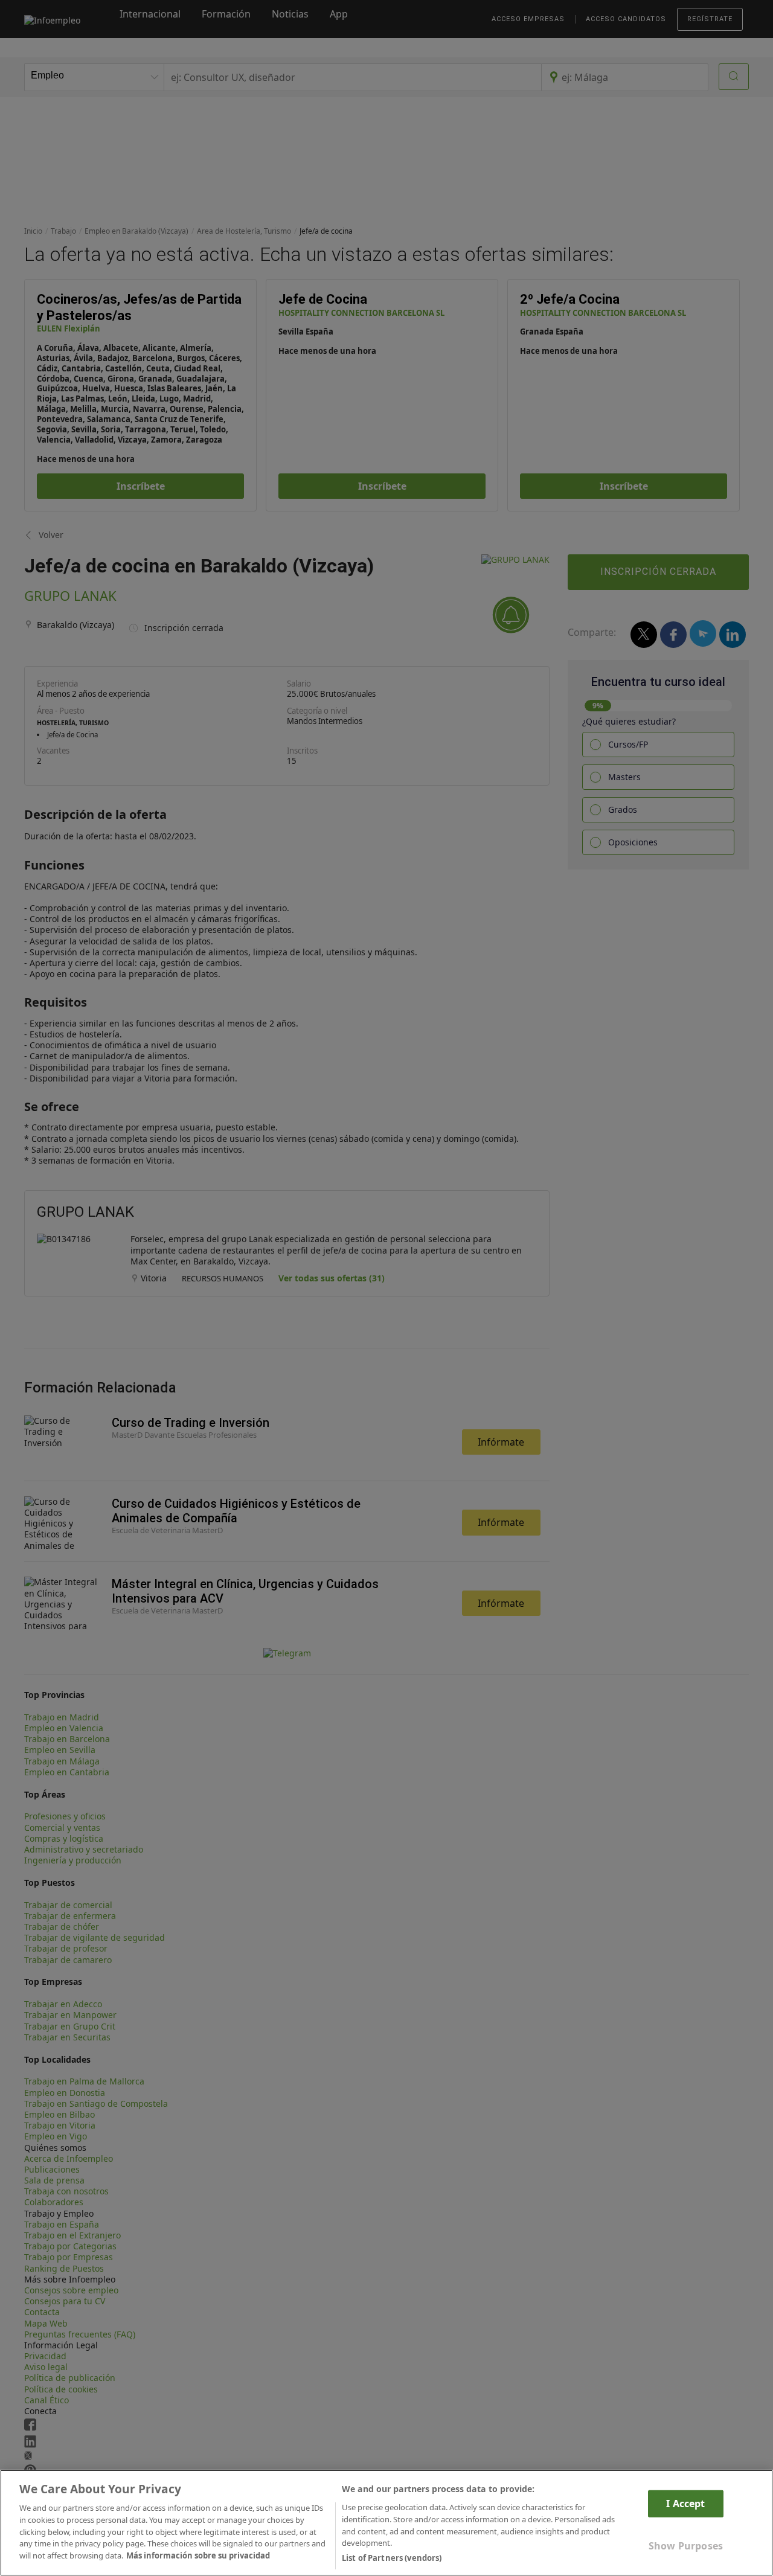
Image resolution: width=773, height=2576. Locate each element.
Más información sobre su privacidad (198, 2555)
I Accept (685, 2504)
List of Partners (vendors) (392, 2557)
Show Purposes (686, 2546)
